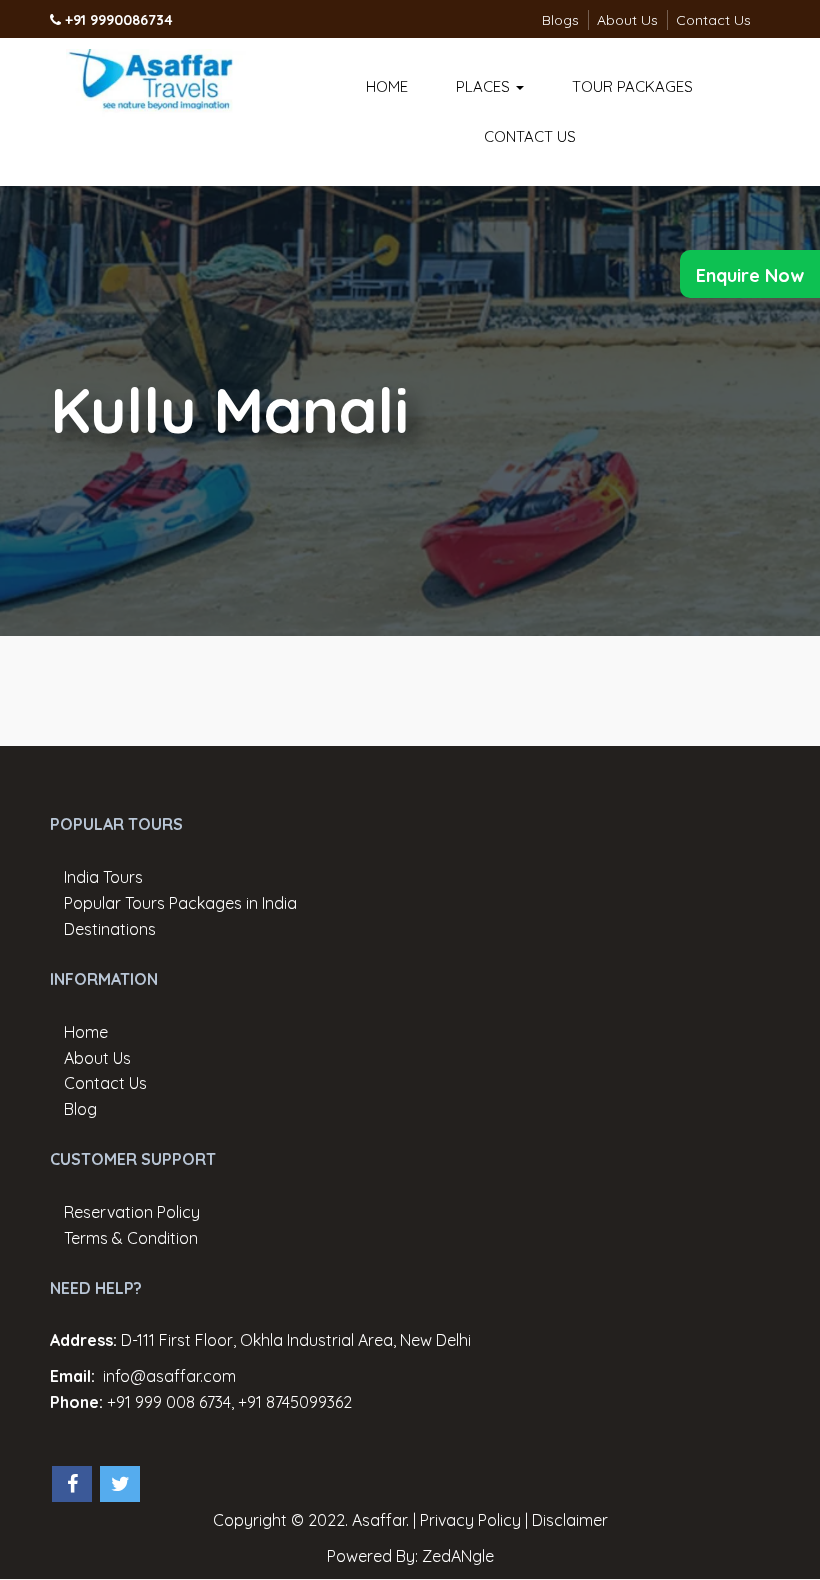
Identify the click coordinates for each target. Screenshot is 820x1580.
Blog (80, 1109)
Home (387, 86)
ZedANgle (458, 1556)
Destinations (110, 929)
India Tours (103, 877)
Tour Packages (632, 86)
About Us (627, 20)
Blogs (560, 20)
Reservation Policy (132, 1212)
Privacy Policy (470, 1520)
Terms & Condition (131, 1238)
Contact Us (713, 20)
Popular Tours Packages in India (180, 903)
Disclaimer (570, 1520)
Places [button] (485, 86)
